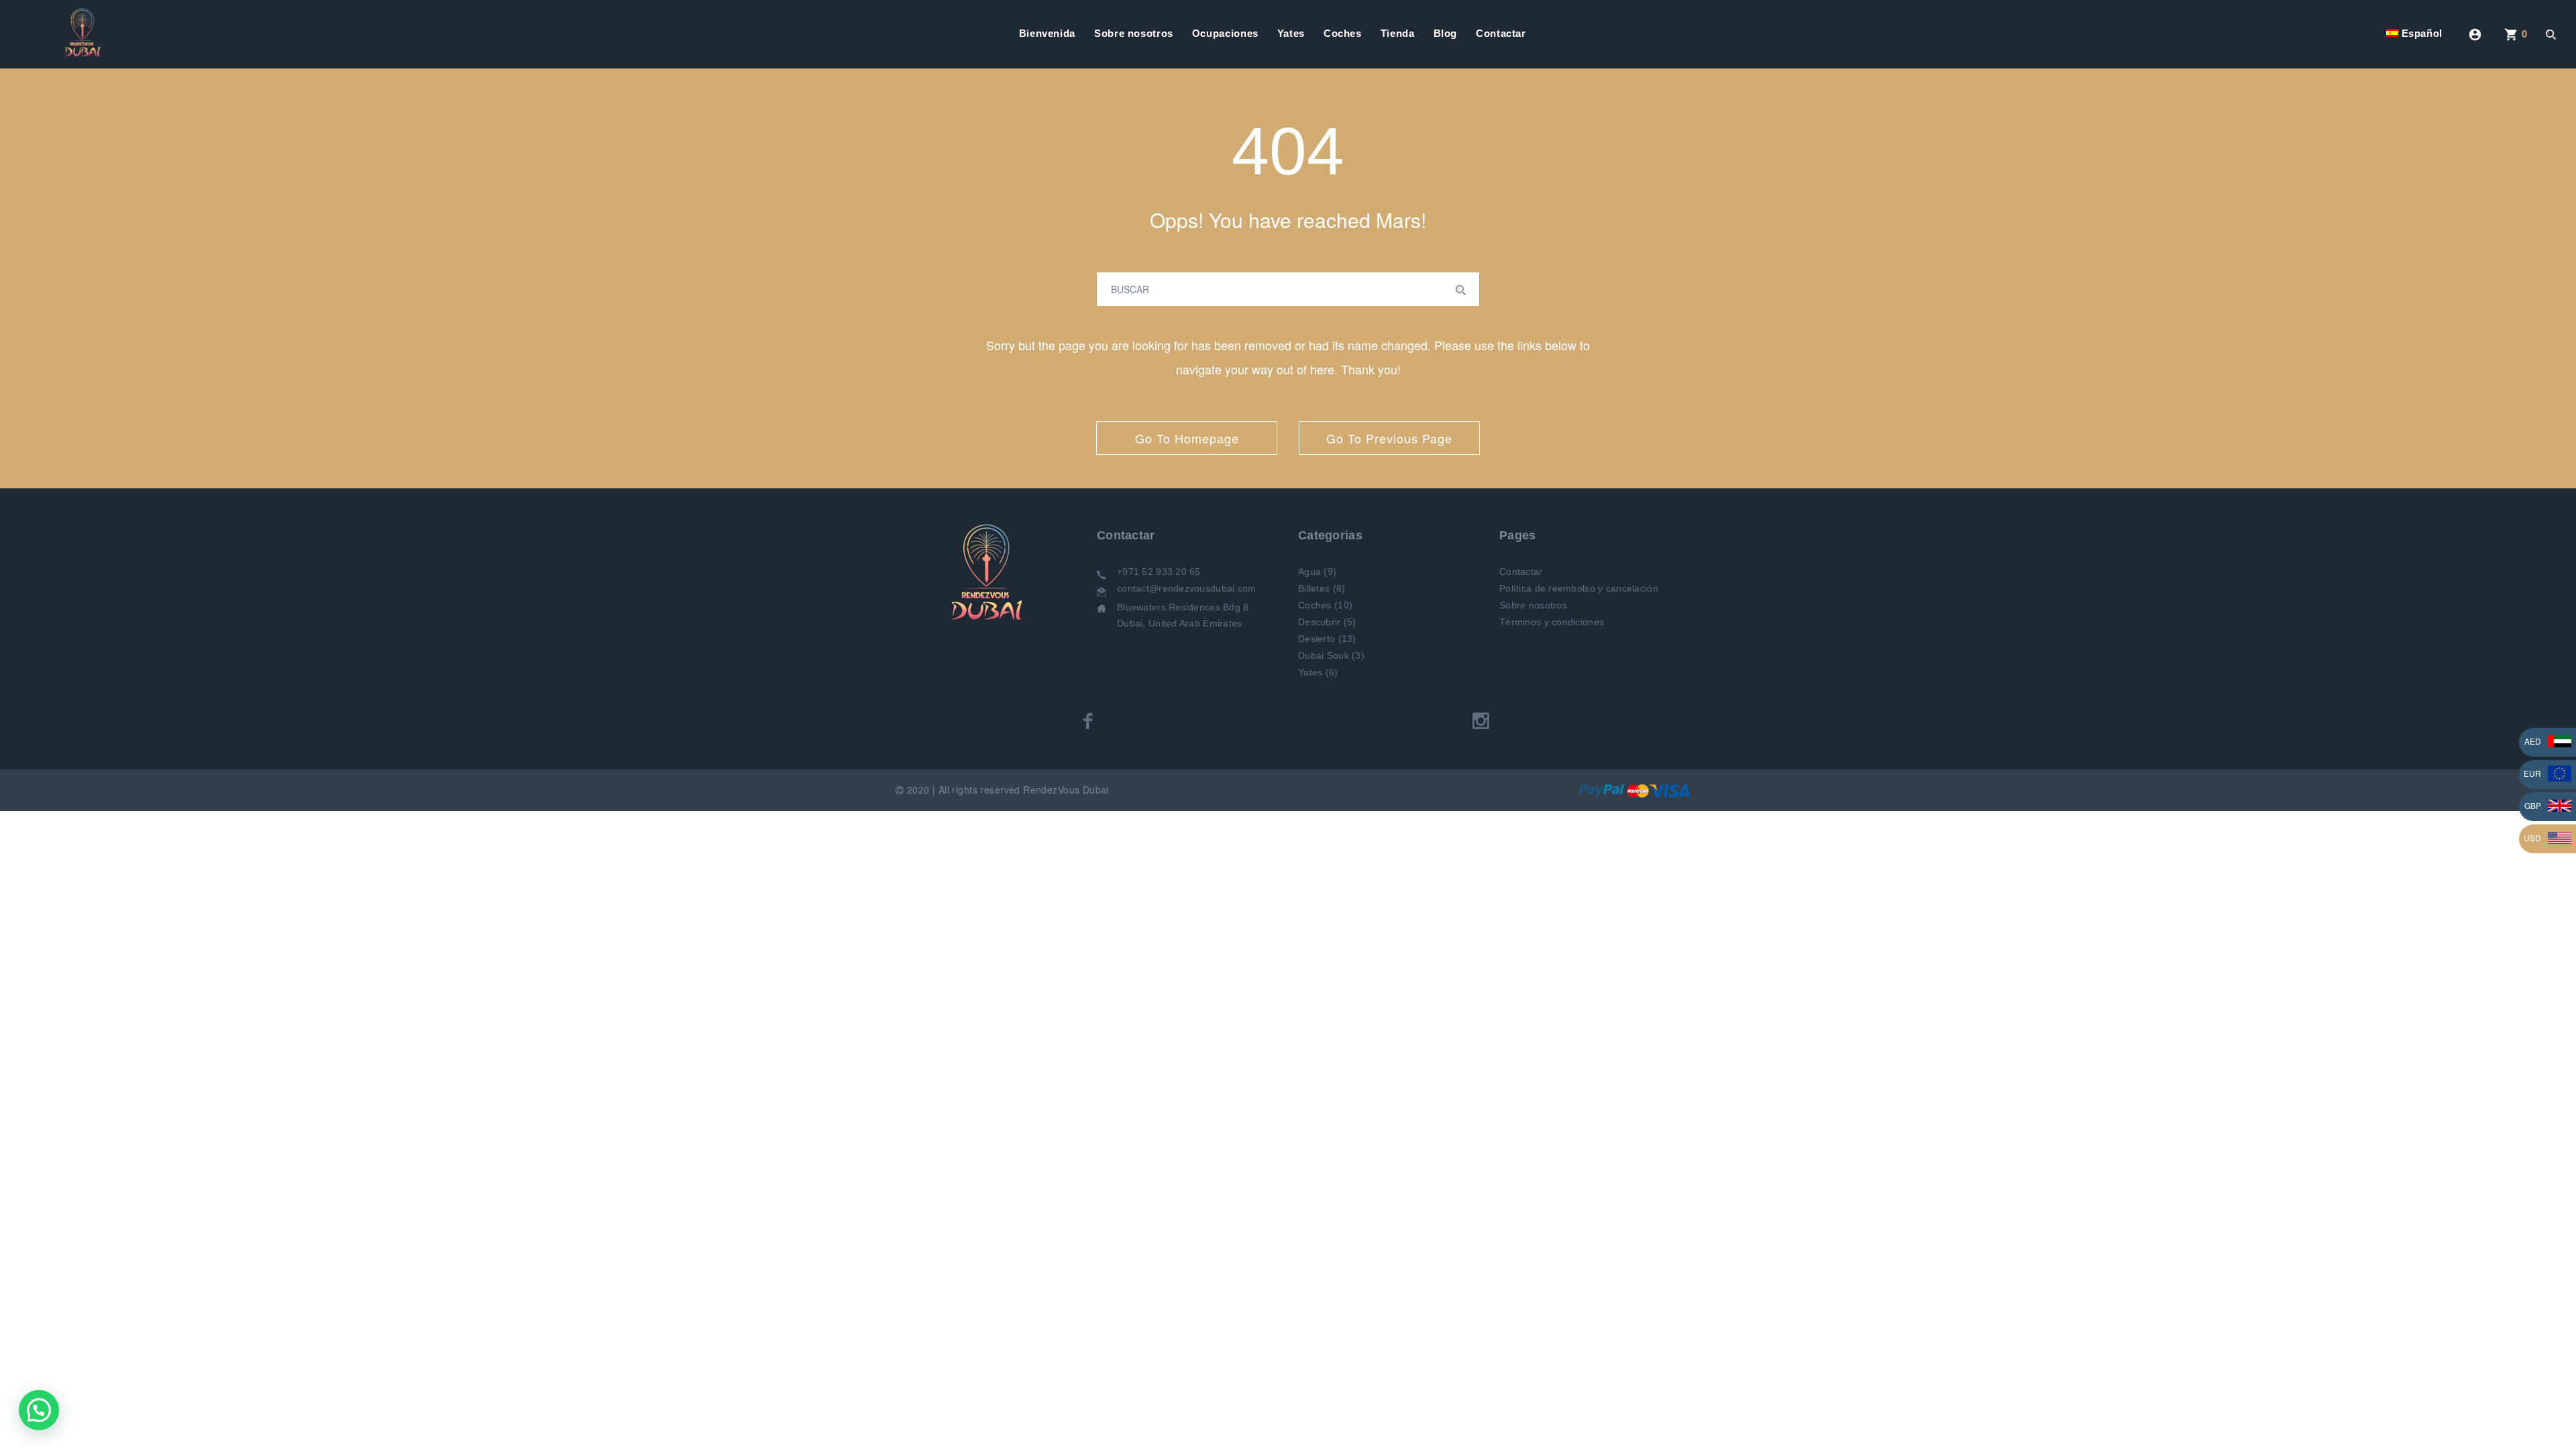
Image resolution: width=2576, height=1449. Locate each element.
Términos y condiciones (1552, 622)
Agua (1309, 572)
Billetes (1314, 588)
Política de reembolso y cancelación (1579, 588)
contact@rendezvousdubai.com (1187, 588)
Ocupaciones (1225, 33)
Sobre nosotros (1134, 33)
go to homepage (1187, 438)
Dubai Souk (1324, 655)
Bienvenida (1047, 33)
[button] (39, 1410)
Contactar (1501, 33)
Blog (1446, 33)
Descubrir (1320, 622)
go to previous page (1389, 438)
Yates (1291, 33)
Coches (1343, 33)
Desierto (1317, 639)
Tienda (1398, 33)
